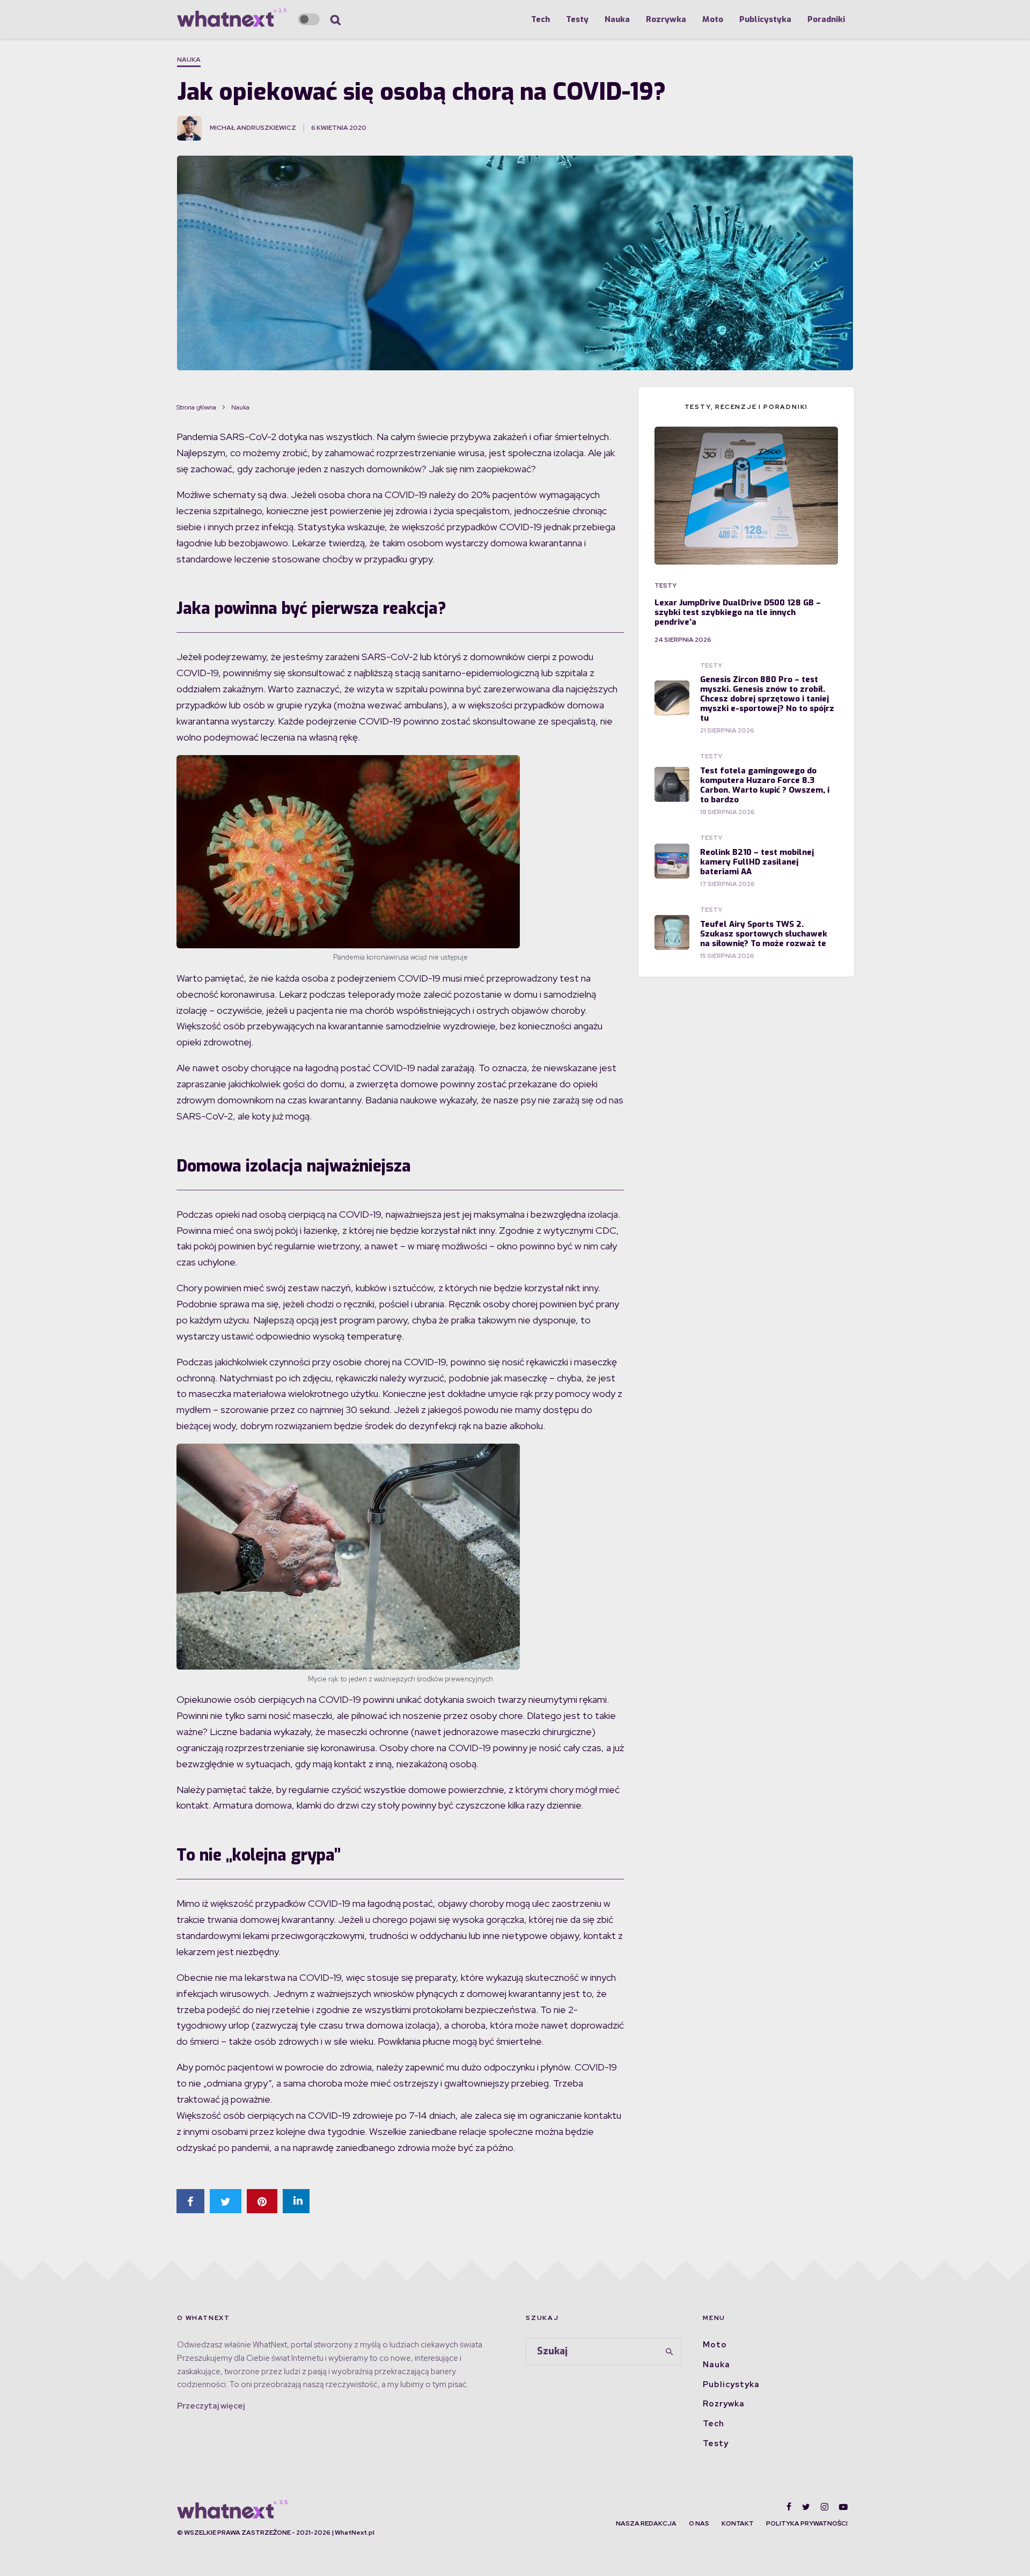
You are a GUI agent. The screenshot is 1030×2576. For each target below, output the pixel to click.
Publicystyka (765, 19)
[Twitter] (806, 2507)
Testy (577, 19)
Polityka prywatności (807, 2523)
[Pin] (262, 2201)
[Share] (190, 2201)
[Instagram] (825, 2507)
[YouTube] (843, 2507)
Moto (713, 19)
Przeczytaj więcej (211, 2406)
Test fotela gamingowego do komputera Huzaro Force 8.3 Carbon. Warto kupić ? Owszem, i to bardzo (765, 785)
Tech (540, 19)
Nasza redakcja (646, 2523)
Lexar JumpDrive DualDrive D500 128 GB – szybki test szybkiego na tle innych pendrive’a (738, 612)
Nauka (617, 19)
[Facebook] (789, 2507)
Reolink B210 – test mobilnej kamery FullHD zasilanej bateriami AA (757, 862)
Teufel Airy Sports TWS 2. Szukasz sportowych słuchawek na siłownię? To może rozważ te (764, 934)
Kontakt (738, 2523)
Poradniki (826, 19)
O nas (699, 2523)
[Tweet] (226, 2201)
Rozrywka (666, 19)
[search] (669, 2352)
